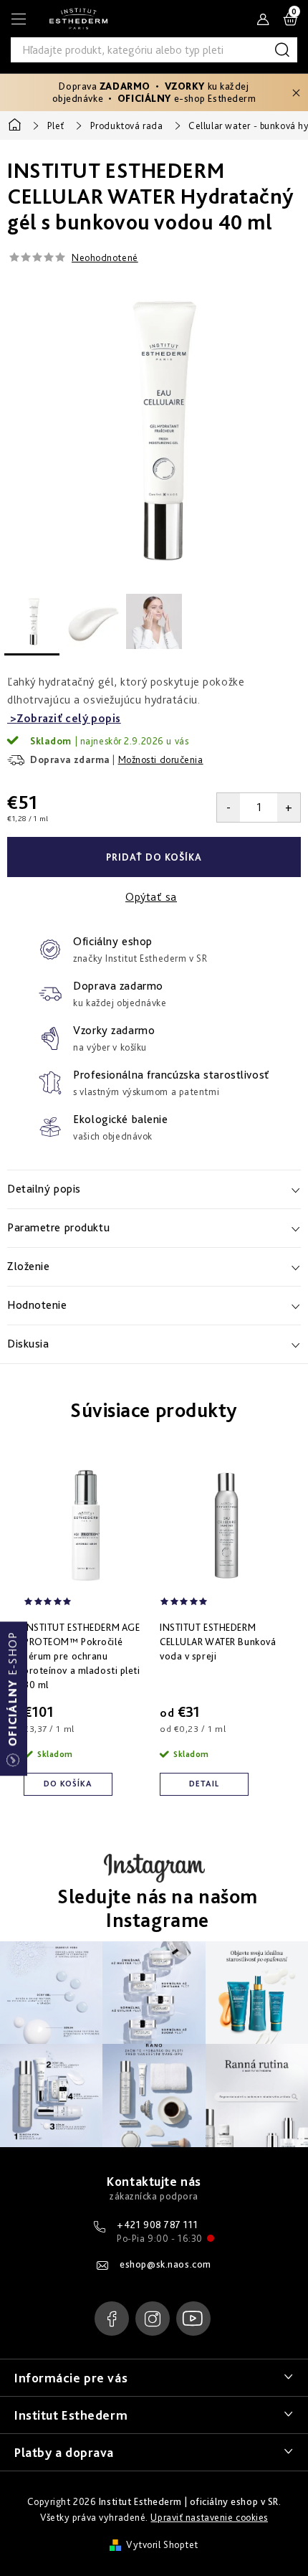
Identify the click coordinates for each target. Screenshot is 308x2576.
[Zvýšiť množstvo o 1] (289, 808)
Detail (204, 1784)
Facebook (112, 2319)
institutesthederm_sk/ (153, 2319)
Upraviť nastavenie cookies (209, 2517)
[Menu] (19, 19)
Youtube (193, 2319)
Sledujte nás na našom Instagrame (158, 1909)
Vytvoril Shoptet (162, 2544)
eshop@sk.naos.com (165, 2264)
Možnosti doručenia (161, 759)
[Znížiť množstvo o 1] (228, 808)
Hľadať (285, 50)
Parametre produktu (58, 1227)
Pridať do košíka (154, 857)
